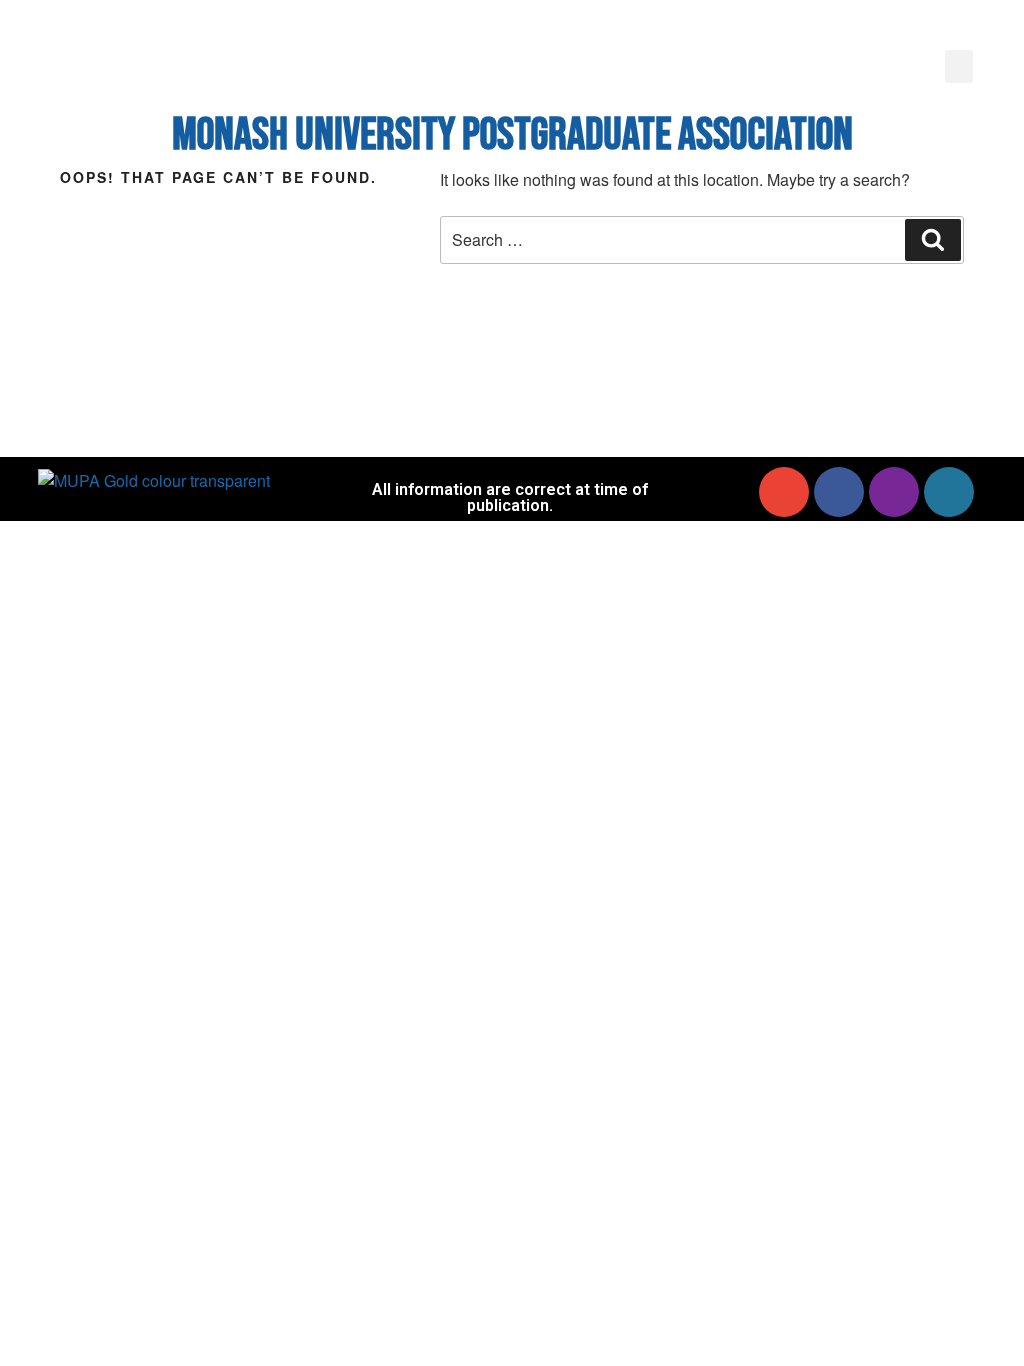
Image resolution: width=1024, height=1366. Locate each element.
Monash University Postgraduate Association (512, 135)
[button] (959, 66)
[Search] (933, 240)
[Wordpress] (949, 492)
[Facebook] (839, 492)
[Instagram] (894, 492)
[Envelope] (784, 492)
